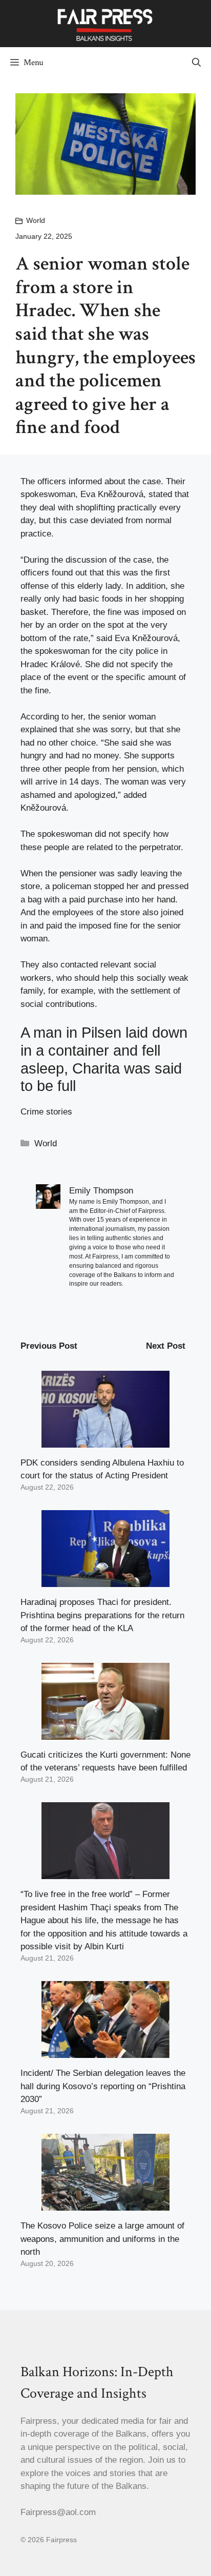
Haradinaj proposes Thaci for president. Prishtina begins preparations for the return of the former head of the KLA (102, 1615)
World (36, 220)
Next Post (166, 1346)
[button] (196, 63)
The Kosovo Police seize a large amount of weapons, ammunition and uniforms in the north (102, 2239)
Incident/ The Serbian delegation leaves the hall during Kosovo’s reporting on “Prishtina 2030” (103, 2086)
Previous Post (49, 1346)
